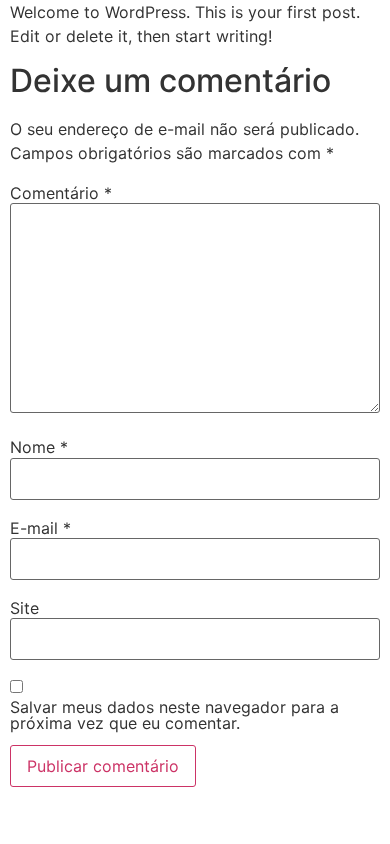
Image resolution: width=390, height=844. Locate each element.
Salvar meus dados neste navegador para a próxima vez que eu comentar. (174, 715)
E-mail (40, 528)
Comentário (61, 193)
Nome (39, 447)
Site (24, 608)
